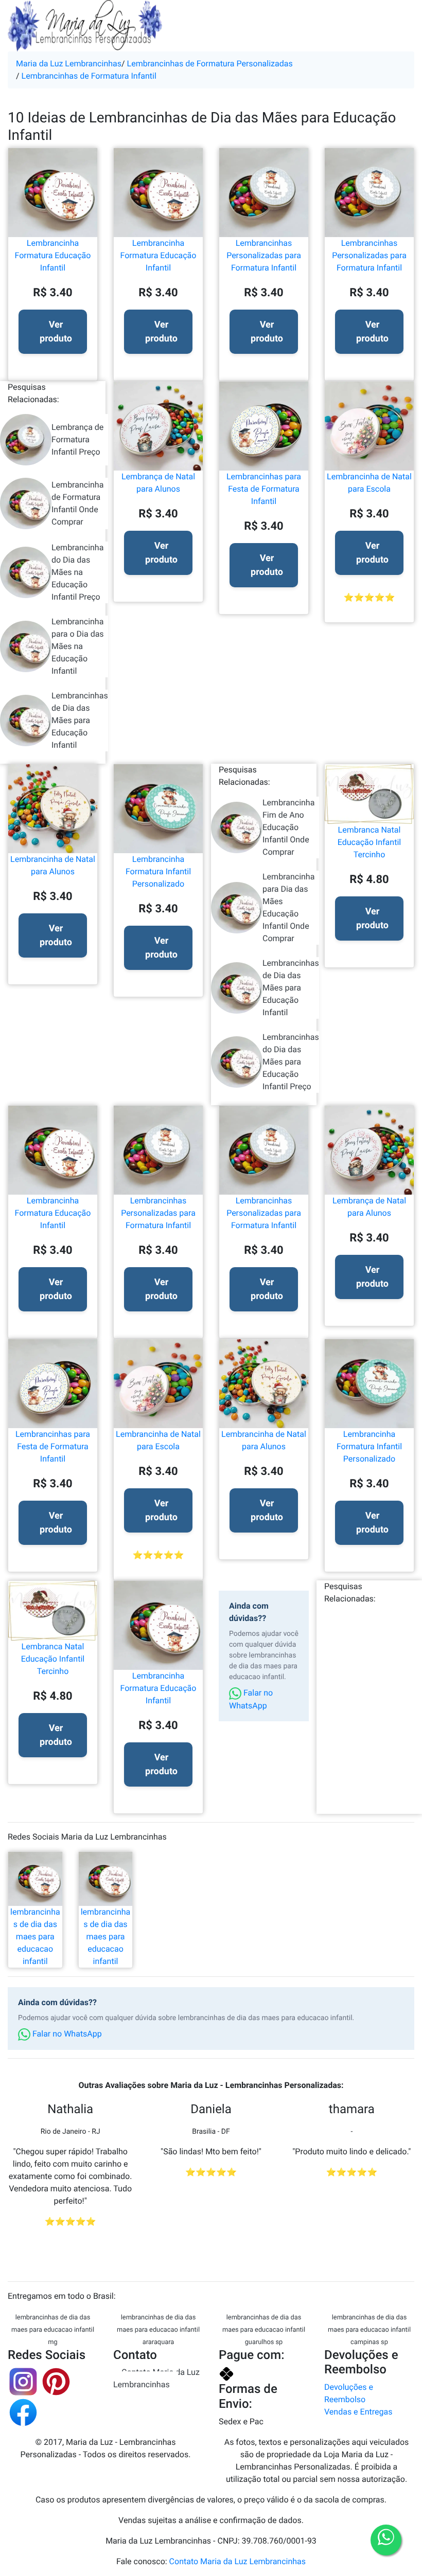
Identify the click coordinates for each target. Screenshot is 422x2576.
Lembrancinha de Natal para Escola (369, 483)
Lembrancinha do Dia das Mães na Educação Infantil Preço (77, 572)
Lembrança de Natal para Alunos (158, 483)
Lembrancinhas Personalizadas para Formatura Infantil (264, 255)
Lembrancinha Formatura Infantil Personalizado (158, 871)
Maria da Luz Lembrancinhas (69, 64)
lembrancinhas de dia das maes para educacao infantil (35, 1936)
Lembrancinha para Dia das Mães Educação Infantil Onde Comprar (288, 907)
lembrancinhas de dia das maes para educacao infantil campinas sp (369, 2330)
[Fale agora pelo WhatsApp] (386, 2540)
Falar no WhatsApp (251, 1699)
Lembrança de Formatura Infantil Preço (77, 439)
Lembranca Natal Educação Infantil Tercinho (369, 842)
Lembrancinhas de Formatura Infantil (89, 76)
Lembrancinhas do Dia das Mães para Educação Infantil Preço (291, 1062)
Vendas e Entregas (358, 2412)
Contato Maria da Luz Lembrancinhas (156, 2378)
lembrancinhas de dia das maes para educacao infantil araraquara (158, 2330)
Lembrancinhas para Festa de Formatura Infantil (264, 489)
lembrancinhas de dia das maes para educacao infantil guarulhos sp (264, 2330)
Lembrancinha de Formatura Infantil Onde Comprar (77, 503)
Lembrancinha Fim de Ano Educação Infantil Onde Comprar (288, 827)
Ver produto (56, 332)
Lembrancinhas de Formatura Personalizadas (210, 64)
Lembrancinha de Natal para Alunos (53, 865)
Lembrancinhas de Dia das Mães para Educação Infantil (80, 720)
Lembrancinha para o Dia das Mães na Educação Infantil (78, 646)
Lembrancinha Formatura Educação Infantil (53, 255)
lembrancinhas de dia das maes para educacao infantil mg (53, 2330)
